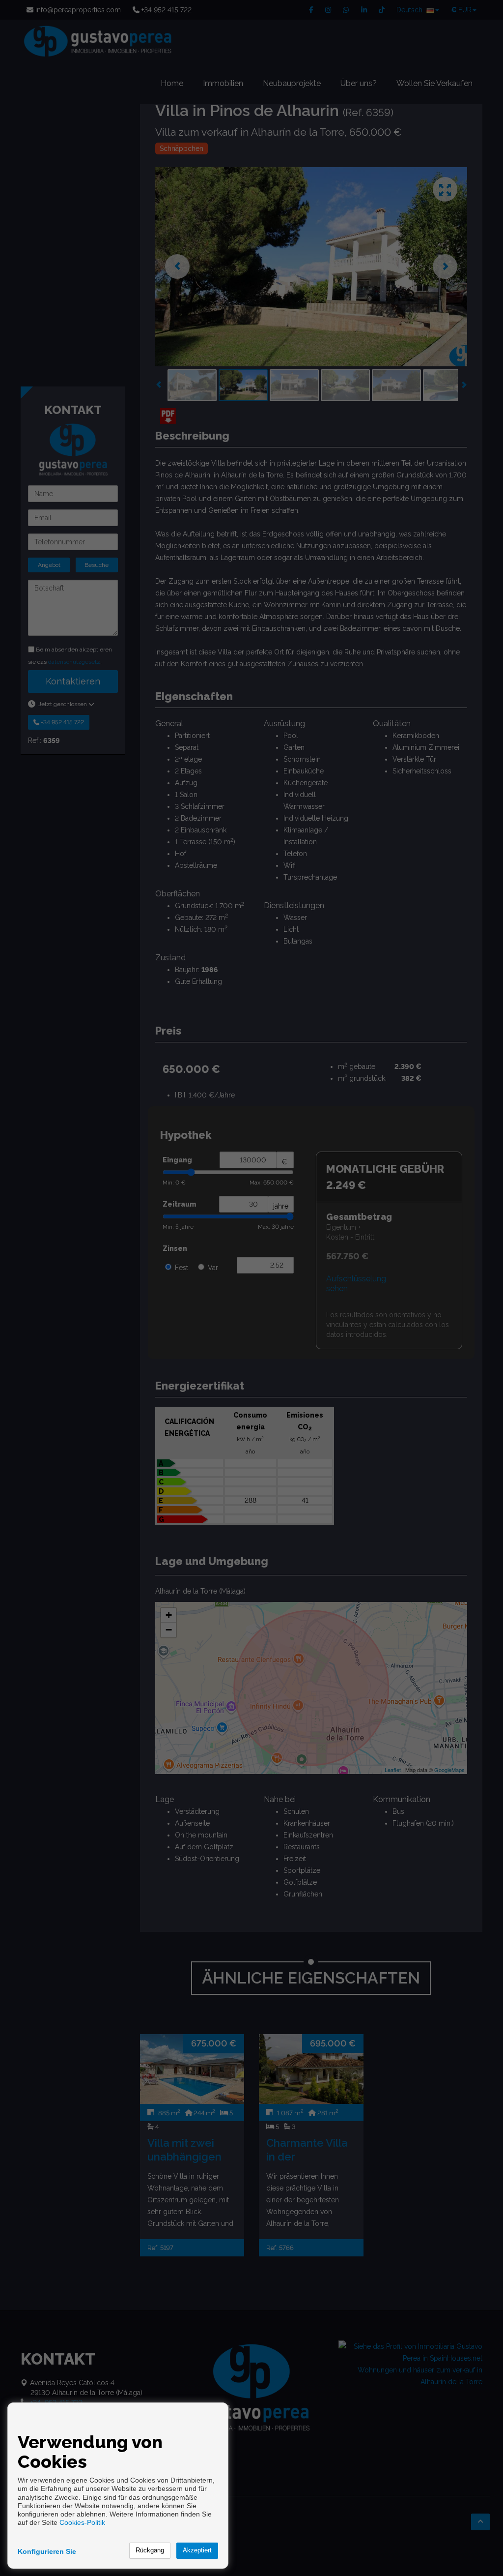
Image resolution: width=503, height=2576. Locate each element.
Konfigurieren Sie (47, 2551)
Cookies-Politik (82, 2522)
